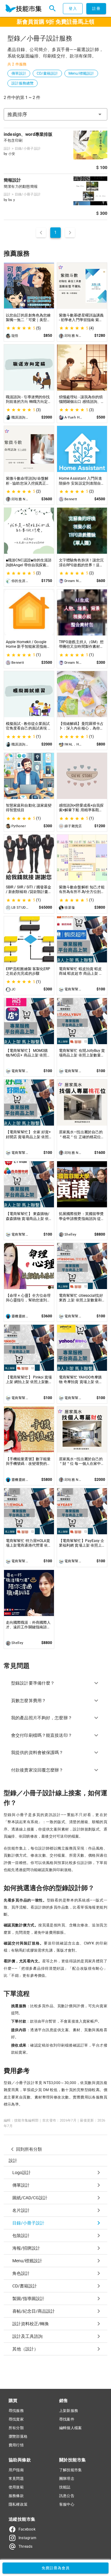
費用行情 (16, 2445)
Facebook (27, 2529)
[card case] (23, 9)
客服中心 (67, 2504)
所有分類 (16, 2428)
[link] (55, 2173)
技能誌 (65, 2487)
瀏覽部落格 (18, 2436)
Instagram (27, 2538)
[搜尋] (52, 9)
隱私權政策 (18, 2504)
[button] (55, 114)
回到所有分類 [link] (29, 2149)
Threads (26, 2547)
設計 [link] (13, 2161)
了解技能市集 (70, 2470)
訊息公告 (67, 2496)
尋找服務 (16, 2411)
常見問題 (16, 2479)
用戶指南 (16, 2470)
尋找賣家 (16, 2419)
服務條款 (16, 2496)
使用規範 (16, 2487)
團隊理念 (67, 2479)
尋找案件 (67, 2419)
